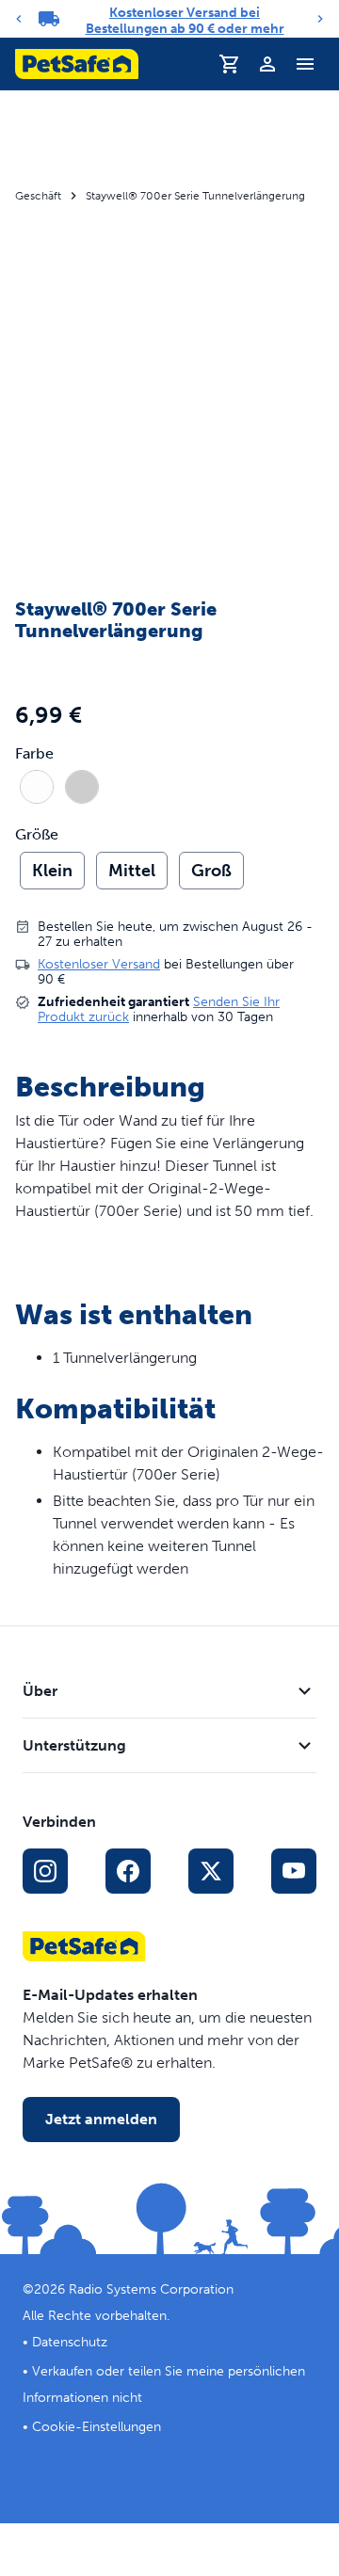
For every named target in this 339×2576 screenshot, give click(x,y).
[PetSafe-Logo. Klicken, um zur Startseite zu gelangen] (77, 64)
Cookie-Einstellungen (97, 2427)
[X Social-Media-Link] (211, 1871)
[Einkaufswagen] (230, 64)
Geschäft (38, 196)
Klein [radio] (52, 871)
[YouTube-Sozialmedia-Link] (294, 1871)
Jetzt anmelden (101, 2119)
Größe (37, 835)
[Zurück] (19, 19)
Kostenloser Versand (99, 964)
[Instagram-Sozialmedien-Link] (45, 1871)
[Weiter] (320, 19)
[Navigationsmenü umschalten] (305, 64)
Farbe (34, 754)
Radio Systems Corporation (151, 2289)
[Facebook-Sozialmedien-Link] (128, 1871)
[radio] (37, 787)
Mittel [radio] (132, 871)
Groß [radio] (211, 871)
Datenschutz (70, 2342)
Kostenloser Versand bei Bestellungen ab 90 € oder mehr (185, 21)
